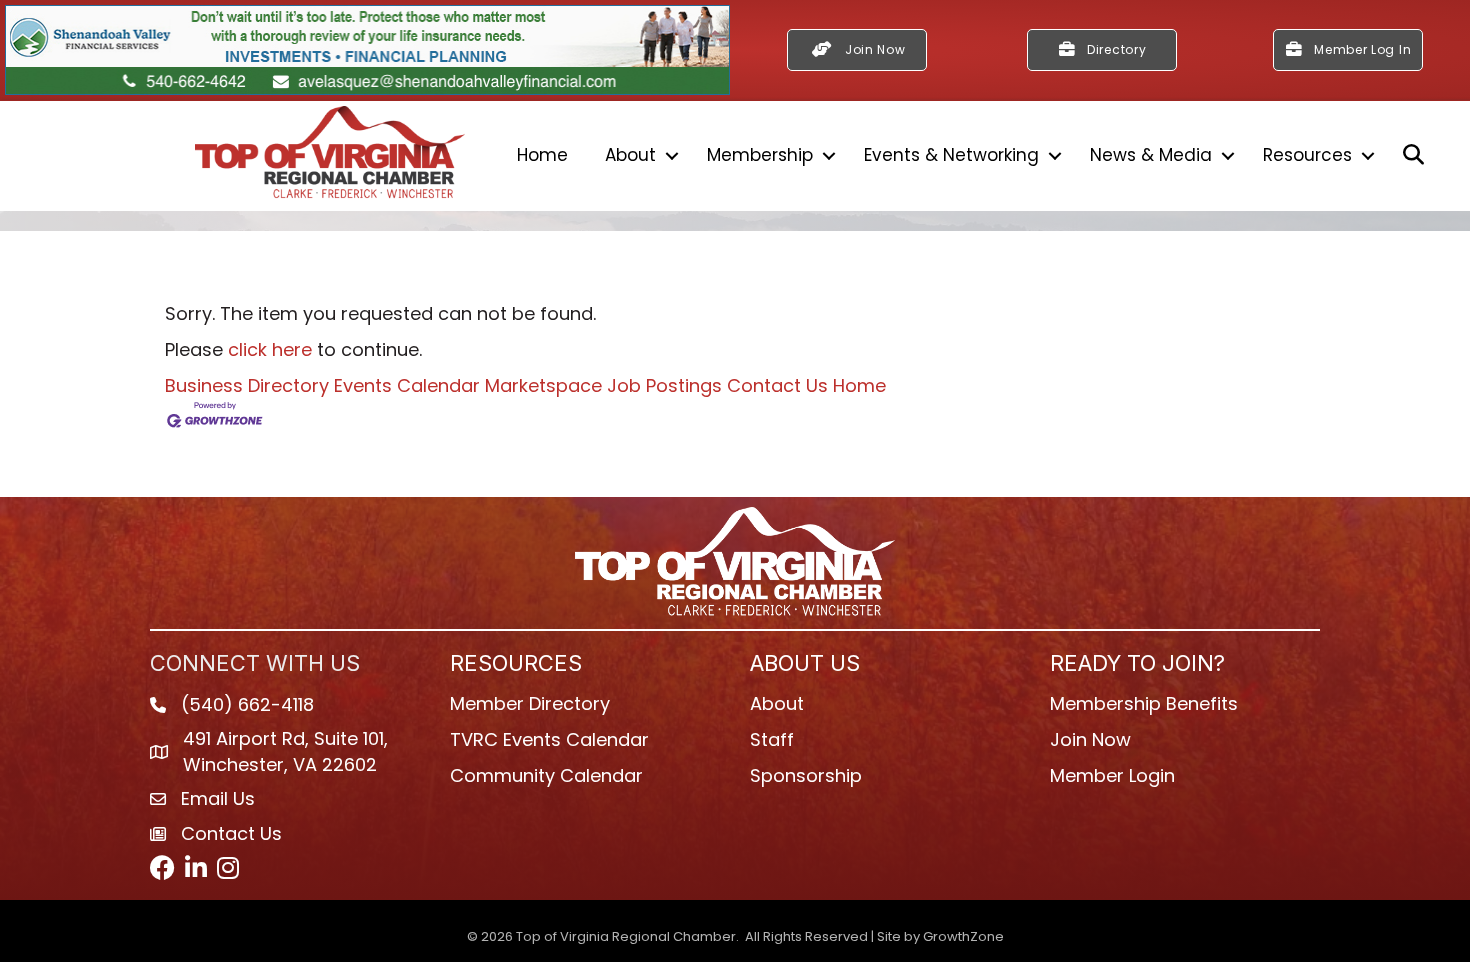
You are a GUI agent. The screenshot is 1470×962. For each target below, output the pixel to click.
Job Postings (664, 385)
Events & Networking (951, 155)
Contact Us (777, 385)
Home (542, 155)
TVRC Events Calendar (549, 739)
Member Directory (530, 703)
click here (270, 349)
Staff (772, 739)
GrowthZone (963, 936)
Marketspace (543, 385)
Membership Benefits (1144, 703)
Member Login (1112, 775)
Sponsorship (806, 775)
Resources (1307, 155)
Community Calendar (546, 775)
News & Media (1151, 155)
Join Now (1090, 739)
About (630, 155)
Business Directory (247, 385)
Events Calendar (407, 385)
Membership (760, 155)
